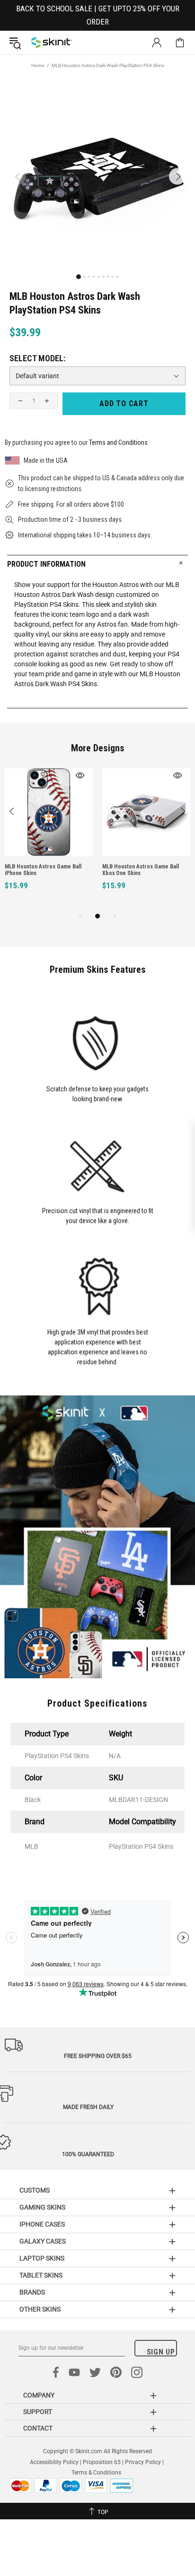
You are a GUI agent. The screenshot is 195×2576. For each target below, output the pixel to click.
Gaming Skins (42, 2207)
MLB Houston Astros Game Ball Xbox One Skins (141, 870)
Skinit (52, 43)
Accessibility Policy (54, 2462)
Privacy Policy (143, 2462)
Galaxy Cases (43, 2241)
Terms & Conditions (96, 2473)
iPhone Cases (42, 2224)
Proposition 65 (102, 2462)
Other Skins (40, 2309)
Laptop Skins (42, 2258)
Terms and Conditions (118, 442)
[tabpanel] (49, 840)
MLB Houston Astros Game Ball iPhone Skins (43, 870)
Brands (32, 2292)
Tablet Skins (41, 2275)
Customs (35, 2190)
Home (38, 65)
